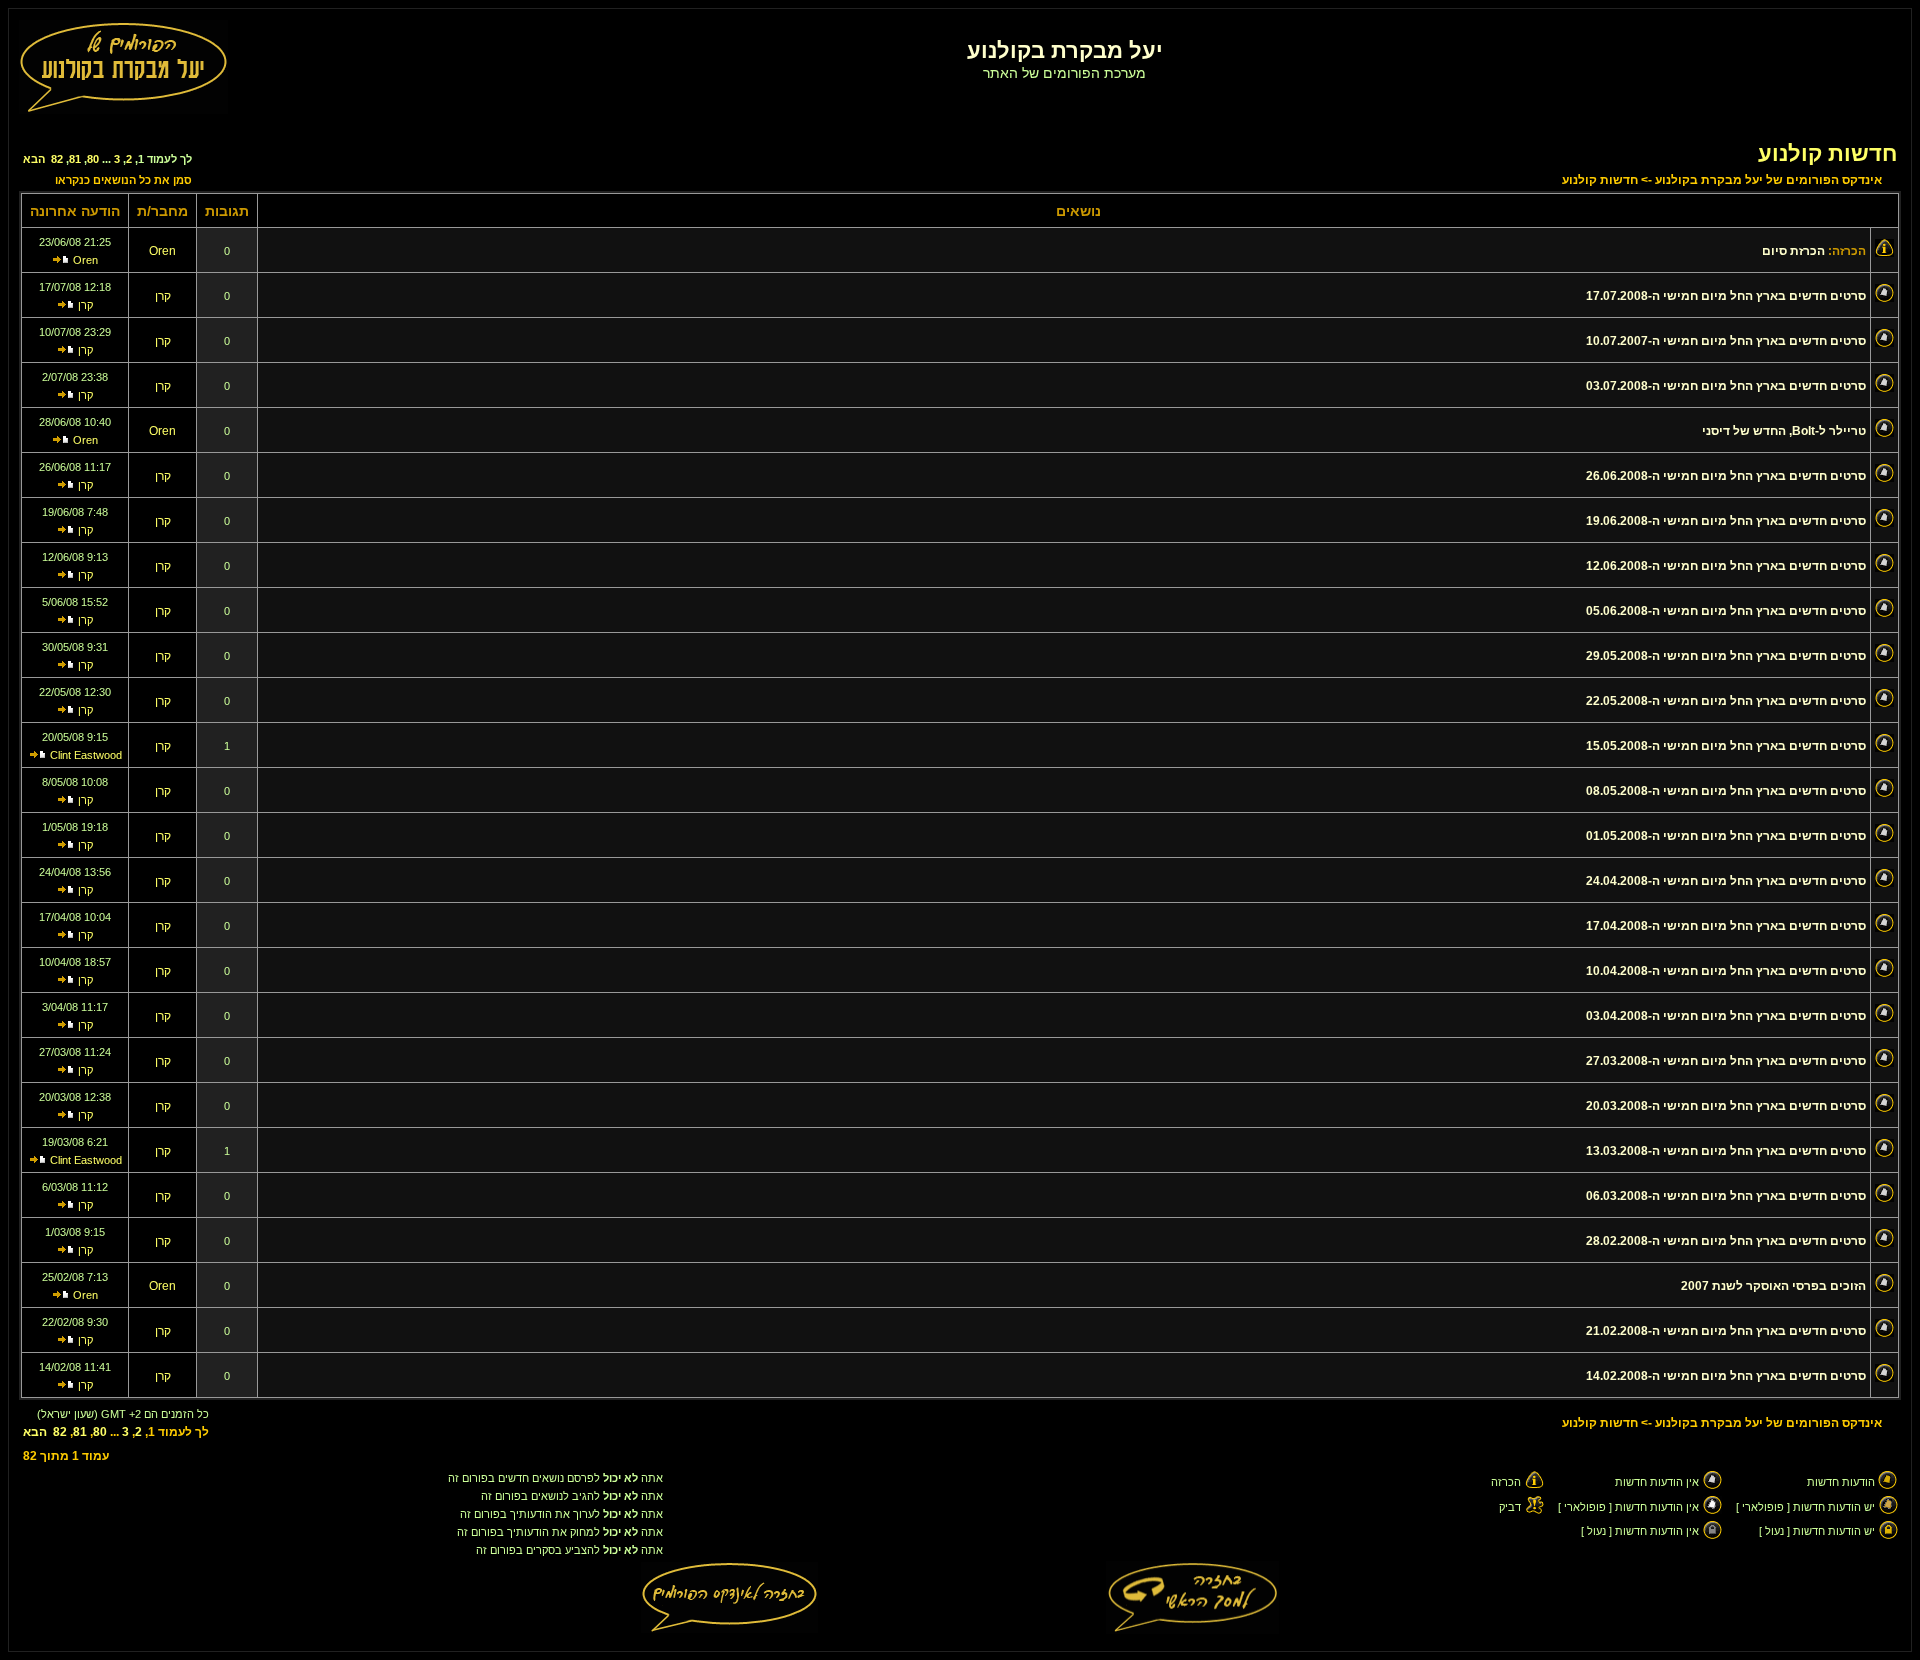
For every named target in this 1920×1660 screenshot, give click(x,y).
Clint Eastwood (86, 755)
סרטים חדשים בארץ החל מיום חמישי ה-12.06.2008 (1726, 566)
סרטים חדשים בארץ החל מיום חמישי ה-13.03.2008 (1726, 1151)
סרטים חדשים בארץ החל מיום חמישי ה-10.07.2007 (1726, 341)
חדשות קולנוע (1827, 153)
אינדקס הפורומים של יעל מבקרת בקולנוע (1768, 180)
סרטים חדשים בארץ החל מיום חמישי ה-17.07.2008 (1726, 296)
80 (93, 159)
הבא (34, 159)
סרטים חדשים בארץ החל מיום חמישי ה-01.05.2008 (1726, 836)
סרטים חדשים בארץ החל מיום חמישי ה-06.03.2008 (1726, 1196)
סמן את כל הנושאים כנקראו (123, 180)
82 (57, 159)
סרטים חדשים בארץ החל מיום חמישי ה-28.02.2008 (1726, 1241)
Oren (162, 251)
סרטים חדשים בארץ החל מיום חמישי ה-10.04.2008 (1726, 971)
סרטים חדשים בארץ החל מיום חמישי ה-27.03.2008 (1726, 1061)
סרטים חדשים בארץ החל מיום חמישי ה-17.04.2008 (1726, 926)
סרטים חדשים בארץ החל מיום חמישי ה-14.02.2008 (1726, 1376)
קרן (163, 296)
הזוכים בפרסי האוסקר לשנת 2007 (1773, 1286)
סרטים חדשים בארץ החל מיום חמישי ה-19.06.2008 (1726, 521)
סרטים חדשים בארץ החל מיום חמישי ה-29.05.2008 (1726, 656)
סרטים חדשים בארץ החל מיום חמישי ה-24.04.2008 (1726, 881)
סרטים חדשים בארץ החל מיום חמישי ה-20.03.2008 (1726, 1106)
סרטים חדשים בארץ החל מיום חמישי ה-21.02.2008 (1726, 1331)
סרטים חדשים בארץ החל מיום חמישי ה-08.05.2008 (1726, 791)
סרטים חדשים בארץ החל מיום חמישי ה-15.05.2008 (1726, 746)
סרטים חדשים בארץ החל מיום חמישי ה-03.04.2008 (1726, 1016)
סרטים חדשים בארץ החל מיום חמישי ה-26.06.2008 (1726, 476)
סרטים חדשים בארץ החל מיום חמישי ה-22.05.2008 (1726, 701)
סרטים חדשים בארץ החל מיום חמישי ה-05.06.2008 (1726, 611)
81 (75, 159)
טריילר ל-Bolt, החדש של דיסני (1784, 431)
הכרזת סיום (1793, 251)
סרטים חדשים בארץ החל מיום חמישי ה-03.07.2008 (1726, 386)
